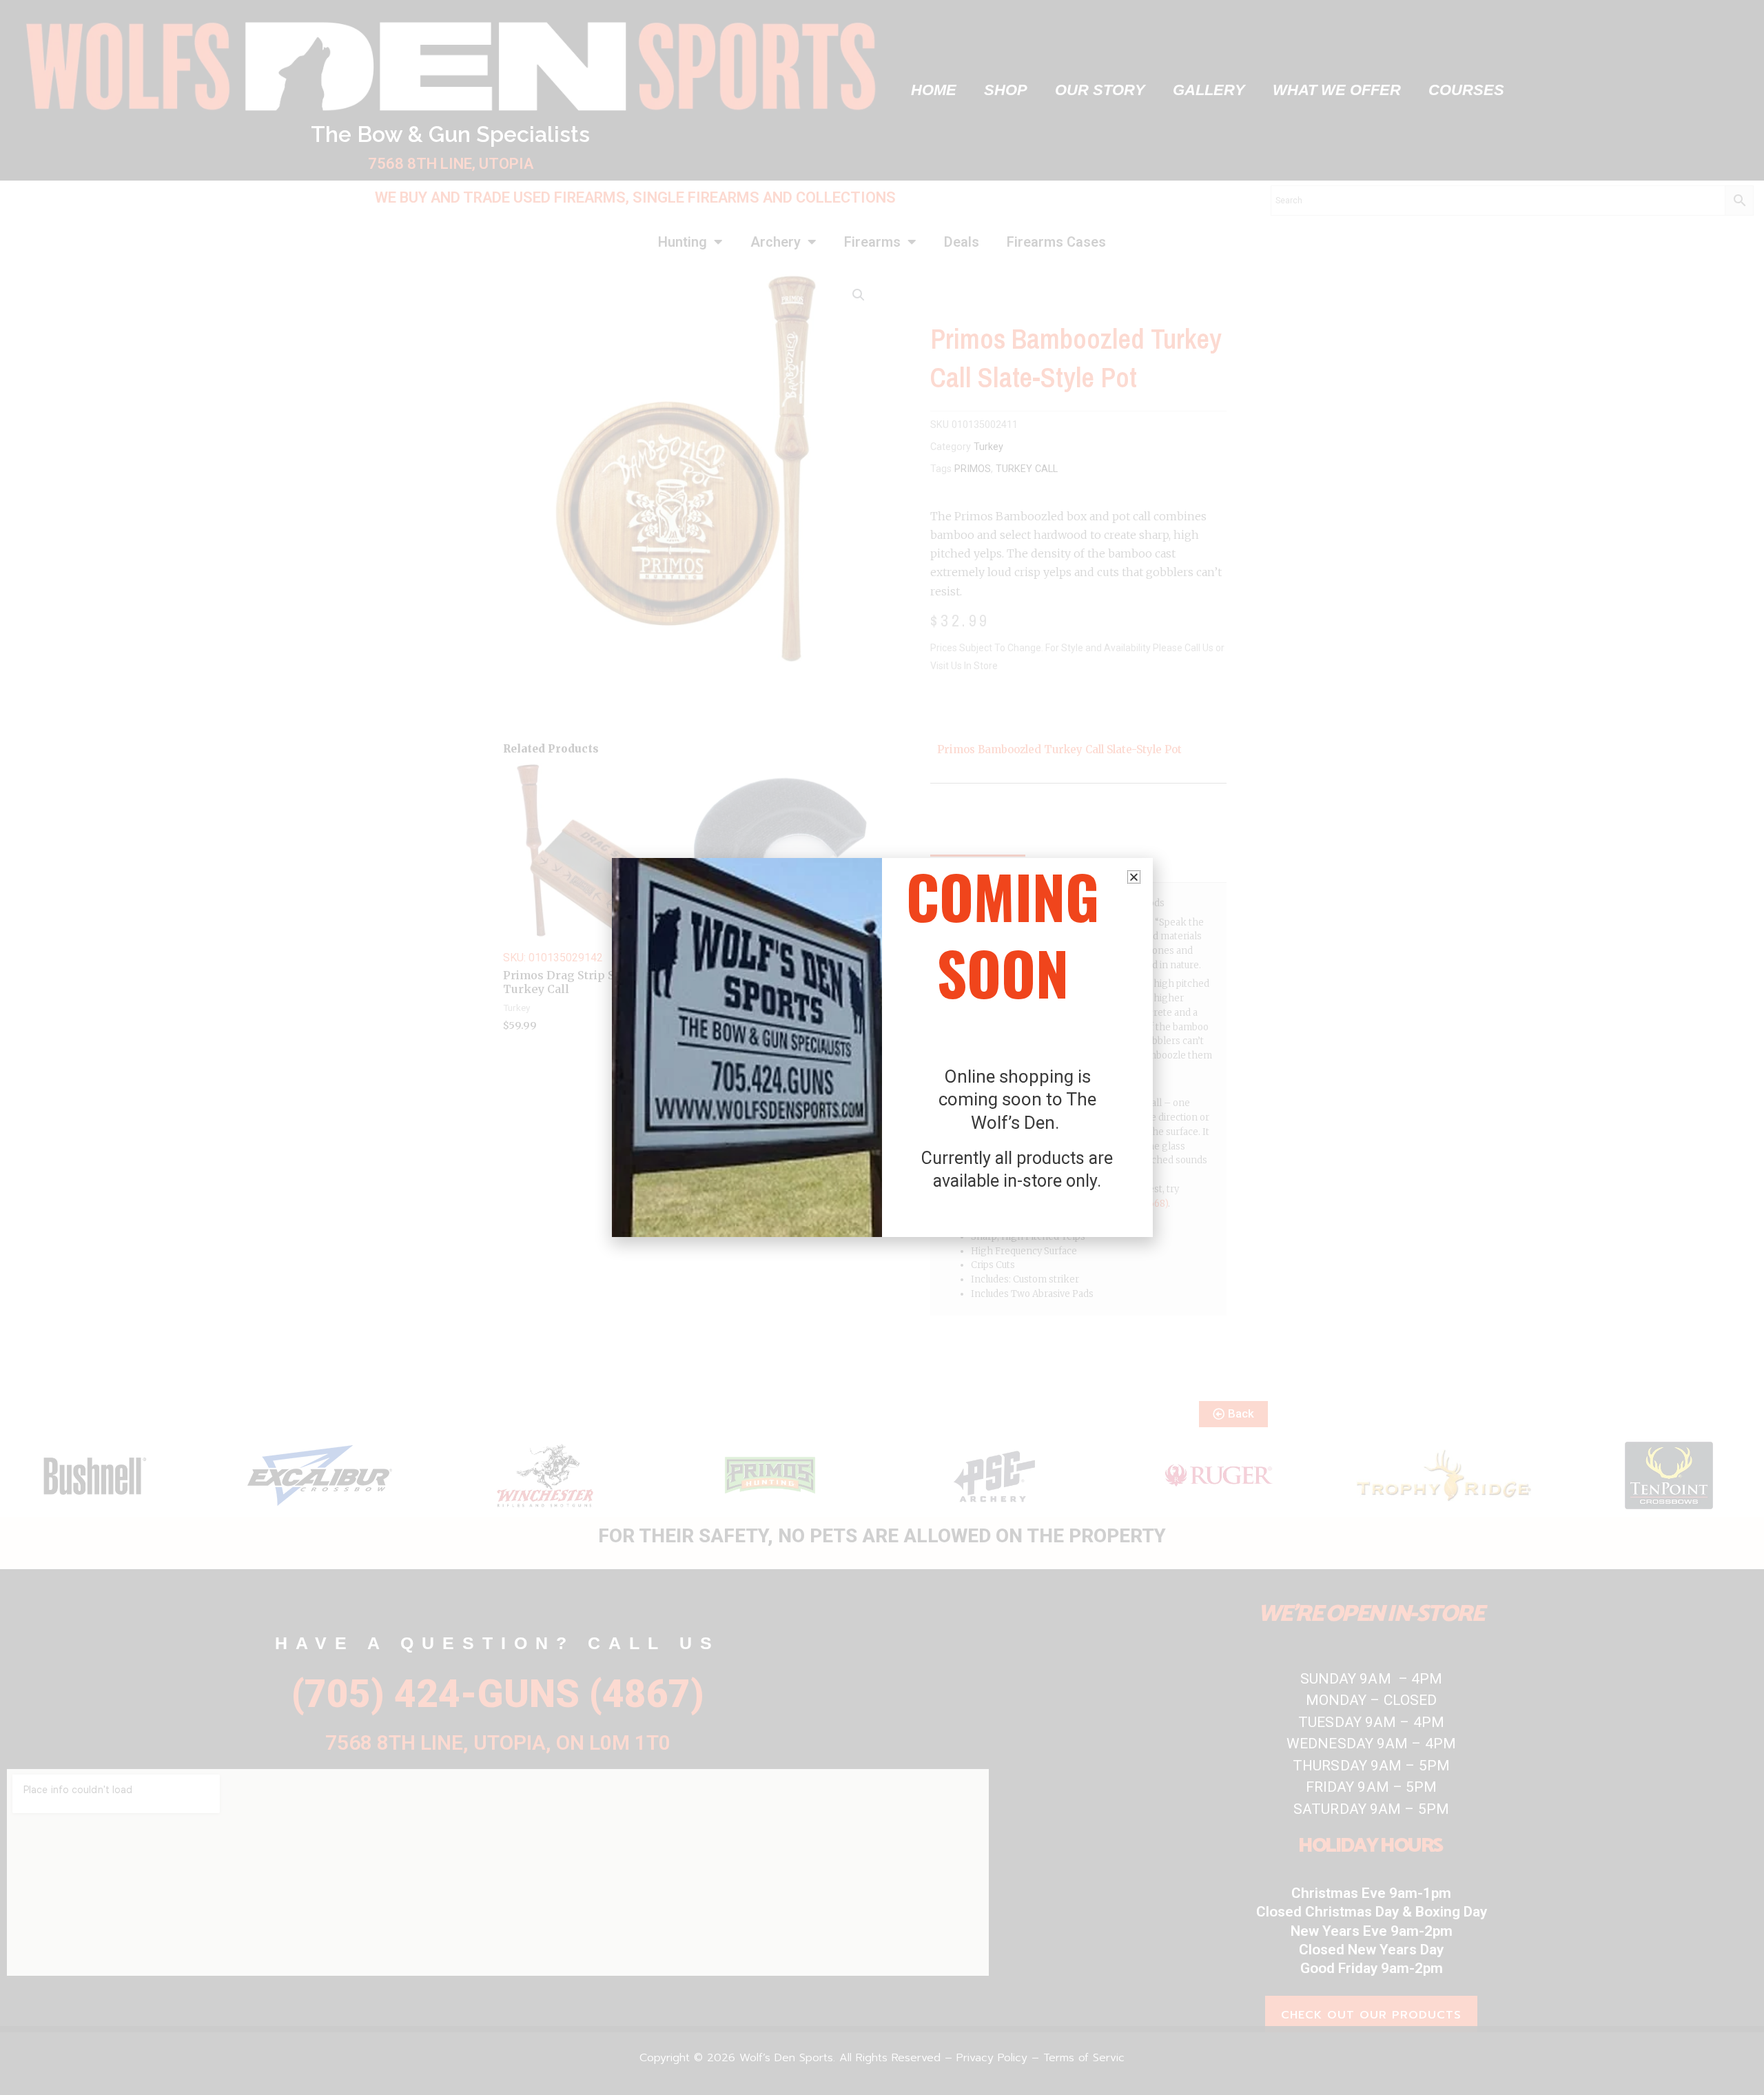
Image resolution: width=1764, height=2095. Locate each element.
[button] (1134, 877)
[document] (882, 1047)
